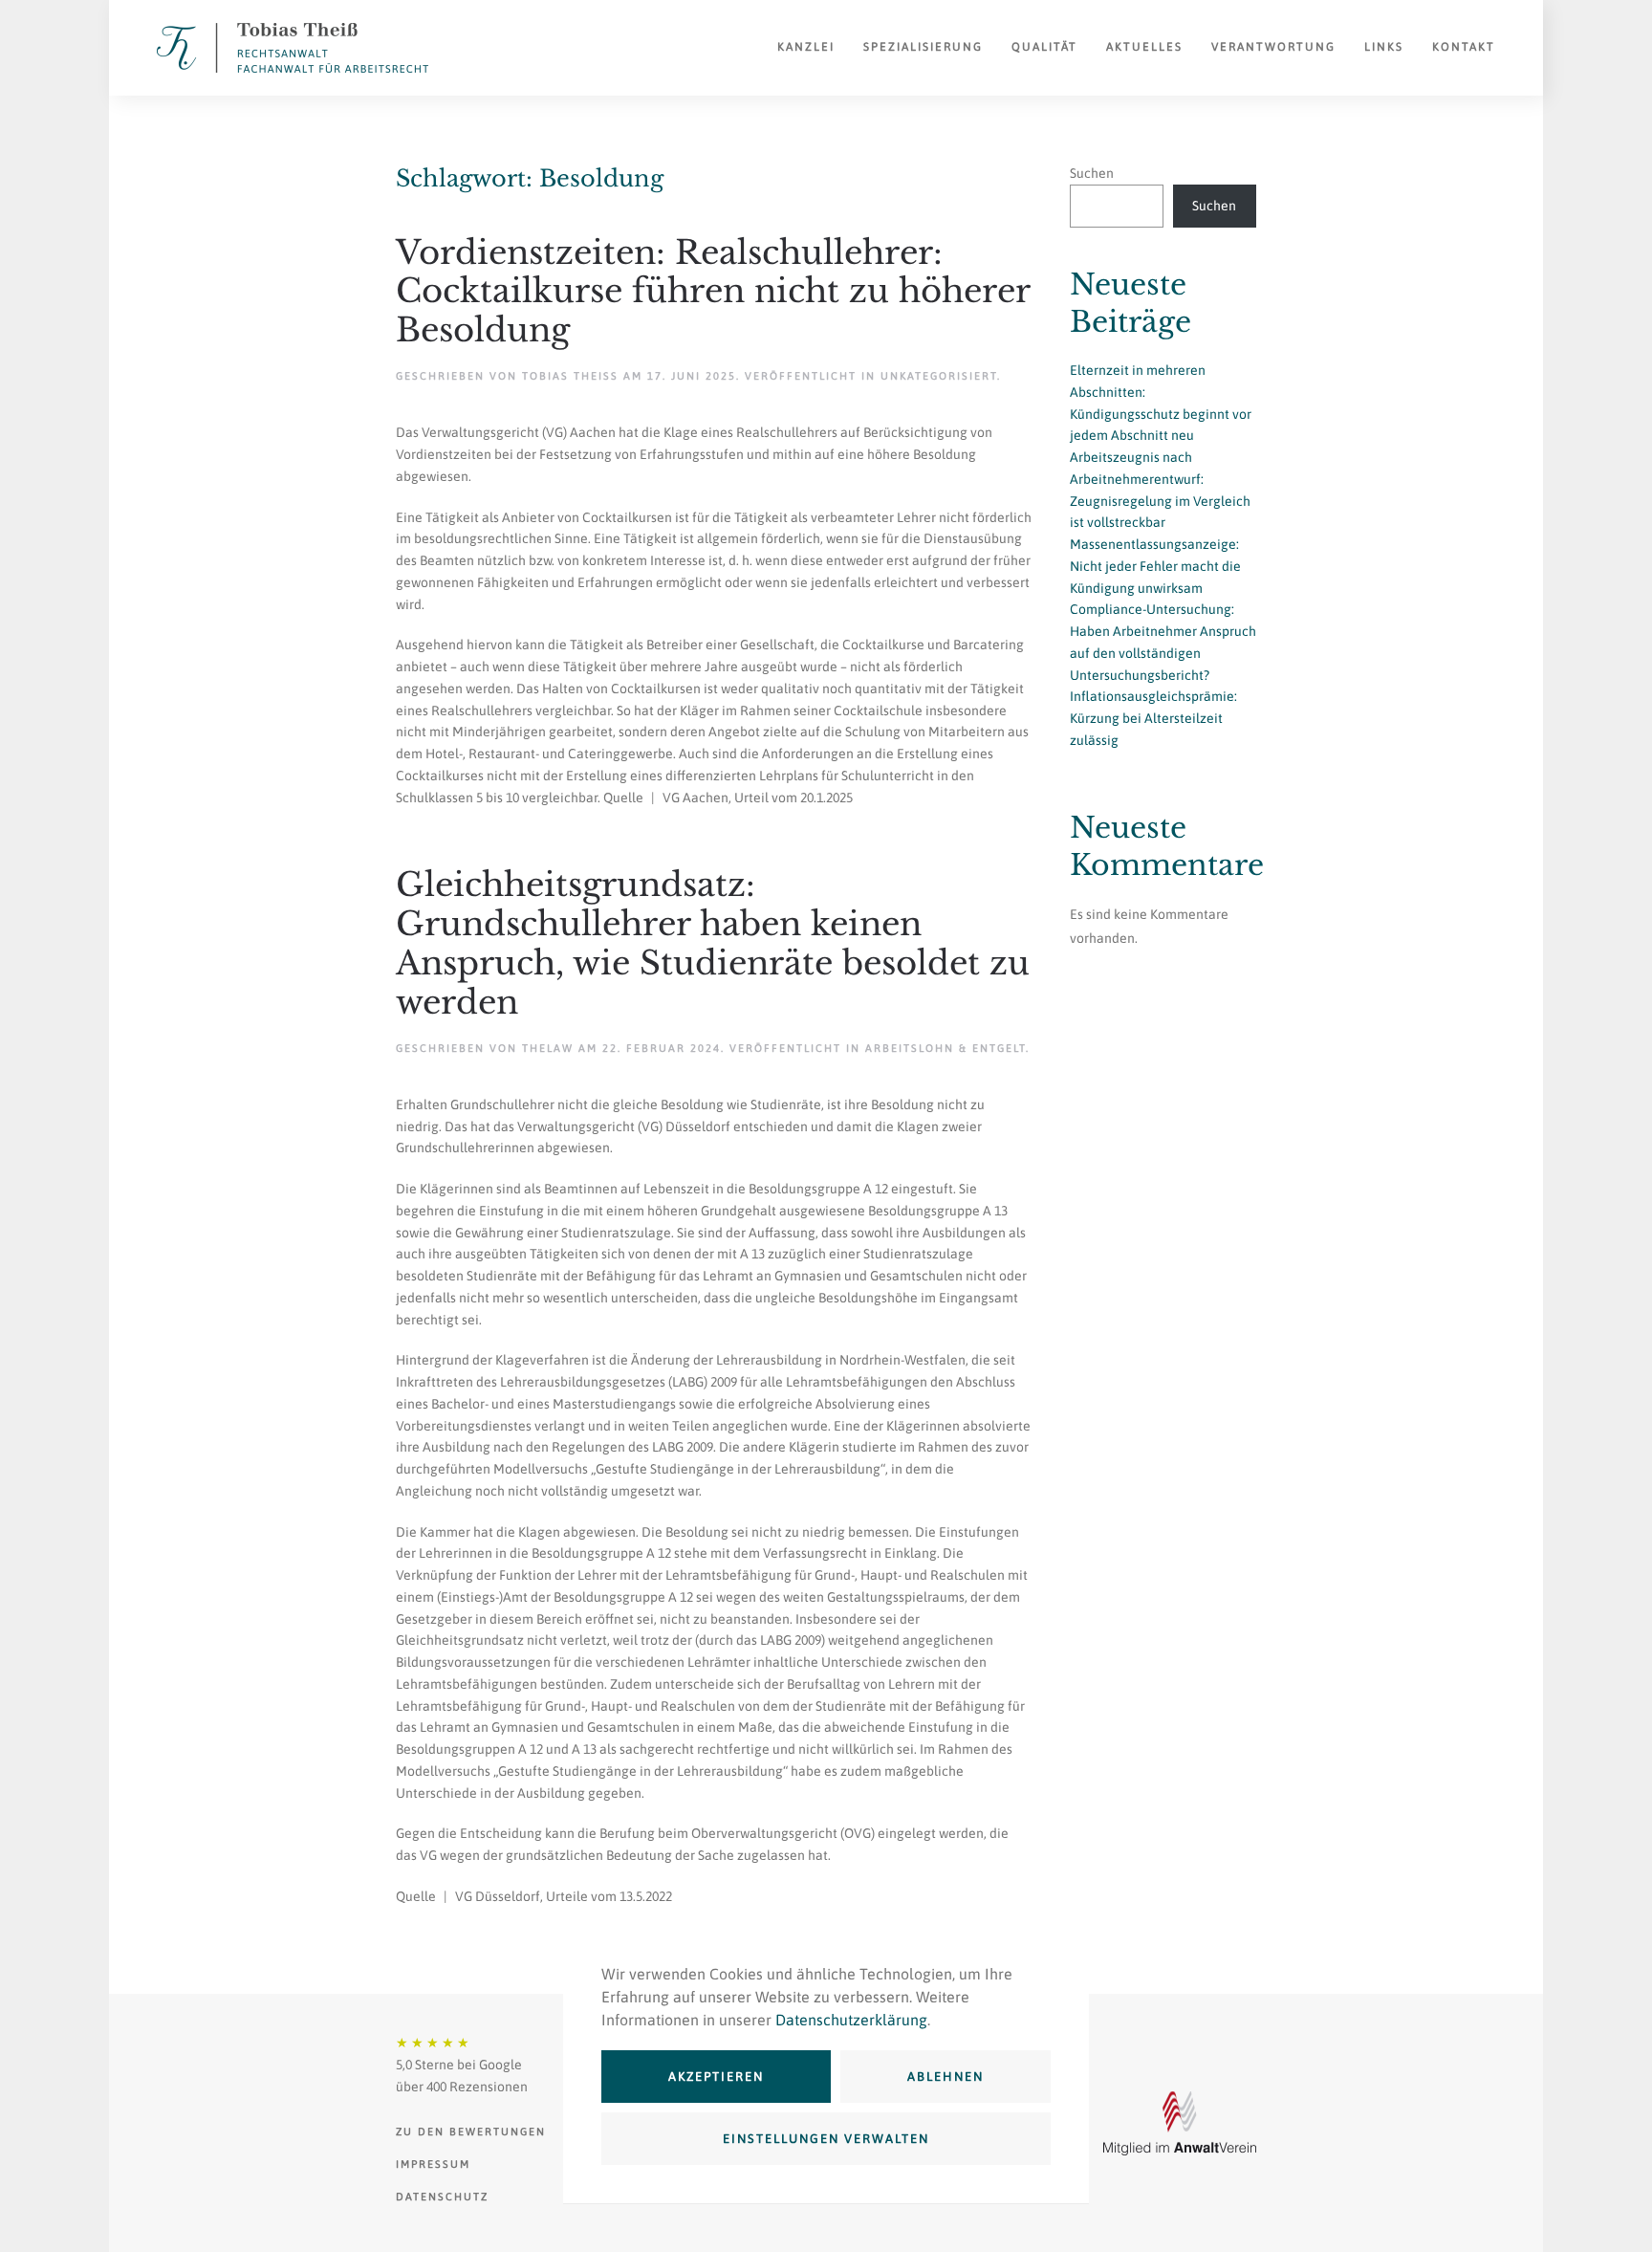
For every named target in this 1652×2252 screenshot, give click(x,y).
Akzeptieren (716, 2077)
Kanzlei (806, 47)
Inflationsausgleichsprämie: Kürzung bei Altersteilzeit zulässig (1153, 718)
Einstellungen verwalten (826, 2139)
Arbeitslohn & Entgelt (946, 1048)
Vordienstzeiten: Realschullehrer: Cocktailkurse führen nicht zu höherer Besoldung (713, 292)
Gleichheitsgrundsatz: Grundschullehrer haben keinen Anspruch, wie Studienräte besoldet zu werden (713, 943)
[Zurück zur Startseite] (293, 48)
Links (1384, 47)
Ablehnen (946, 2077)
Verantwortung (1273, 47)
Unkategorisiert (939, 376)
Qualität (1044, 47)
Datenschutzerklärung (851, 2020)
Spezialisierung (923, 47)
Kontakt (1464, 47)
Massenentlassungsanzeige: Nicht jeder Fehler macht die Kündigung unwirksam (1155, 566)
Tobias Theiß (570, 376)
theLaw (548, 1048)
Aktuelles (1144, 47)
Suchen (1092, 173)
